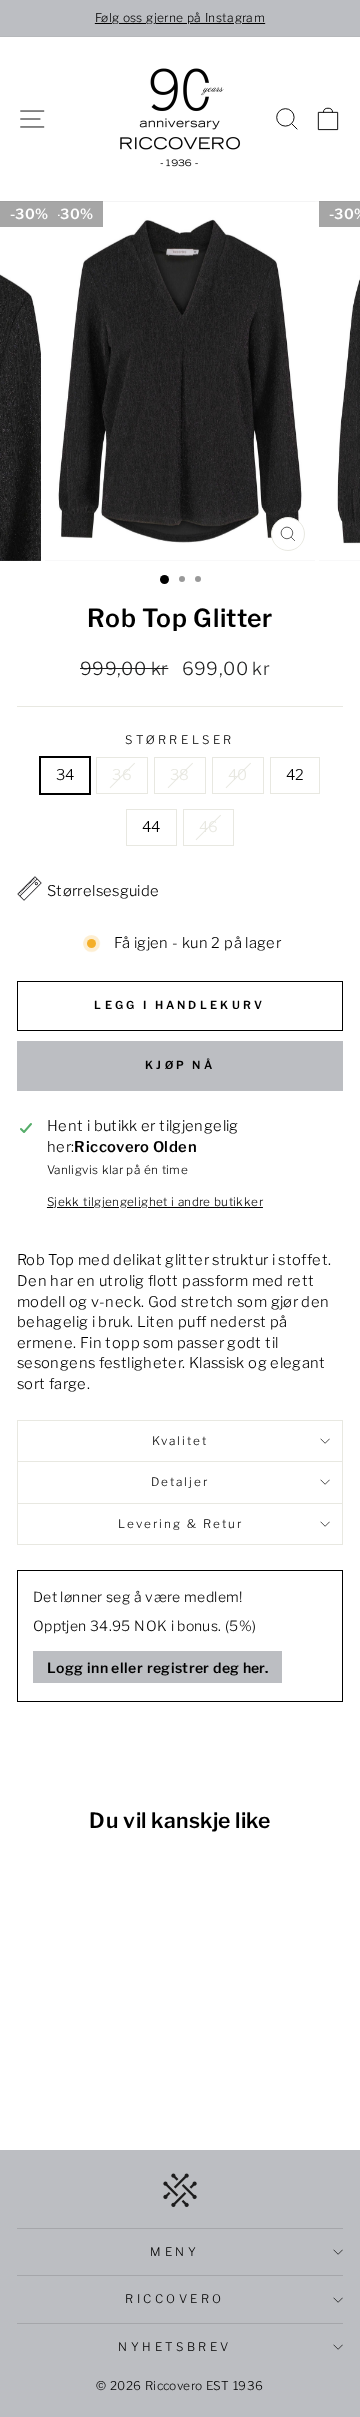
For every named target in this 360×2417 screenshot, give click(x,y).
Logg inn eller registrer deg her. (157, 1667)
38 (180, 775)
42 (295, 775)
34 (65, 775)
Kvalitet (180, 1441)
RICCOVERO (175, 2299)
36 (122, 775)
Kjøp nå (180, 1065)
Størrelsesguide (103, 891)
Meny (174, 2252)
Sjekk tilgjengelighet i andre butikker (155, 1202)
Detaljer (180, 1482)
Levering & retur (180, 1524)
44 (151, 827)
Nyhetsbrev (174, 2347)
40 (238, 775)
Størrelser (179, 740)
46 (209, 827)
